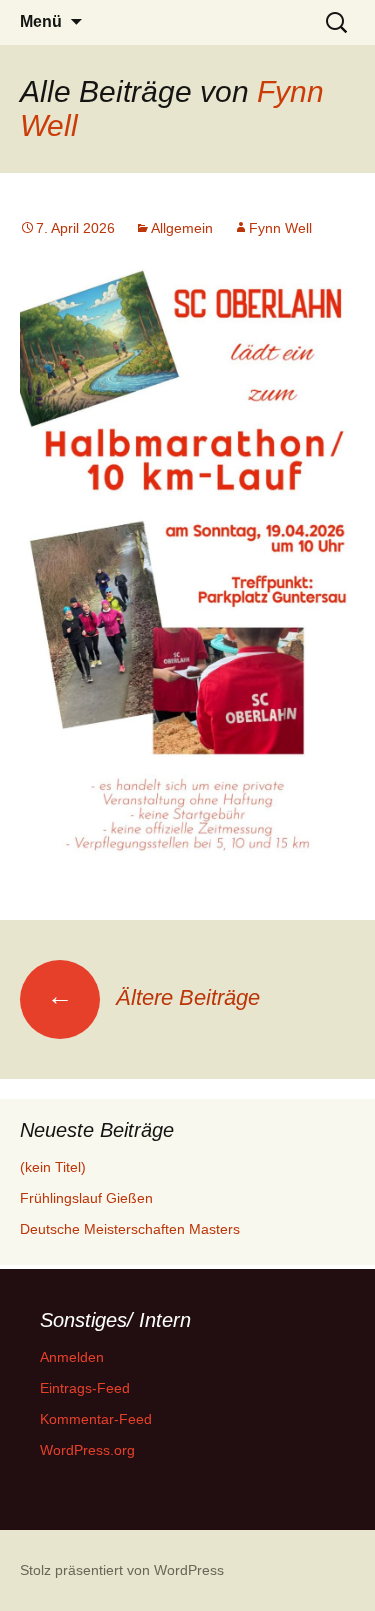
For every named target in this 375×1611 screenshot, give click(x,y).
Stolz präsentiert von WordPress (122, 1570)
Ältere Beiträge (153, 997)
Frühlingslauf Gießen (86, 1198)
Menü (41, 21)
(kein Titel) (53, 1167)
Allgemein (182, 228)
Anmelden (72, 1357)
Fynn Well (280, 228)
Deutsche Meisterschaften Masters (130, 1229)
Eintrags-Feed (85, 1388)
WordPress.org (87, 1450)
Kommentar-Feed (96, 1419)
